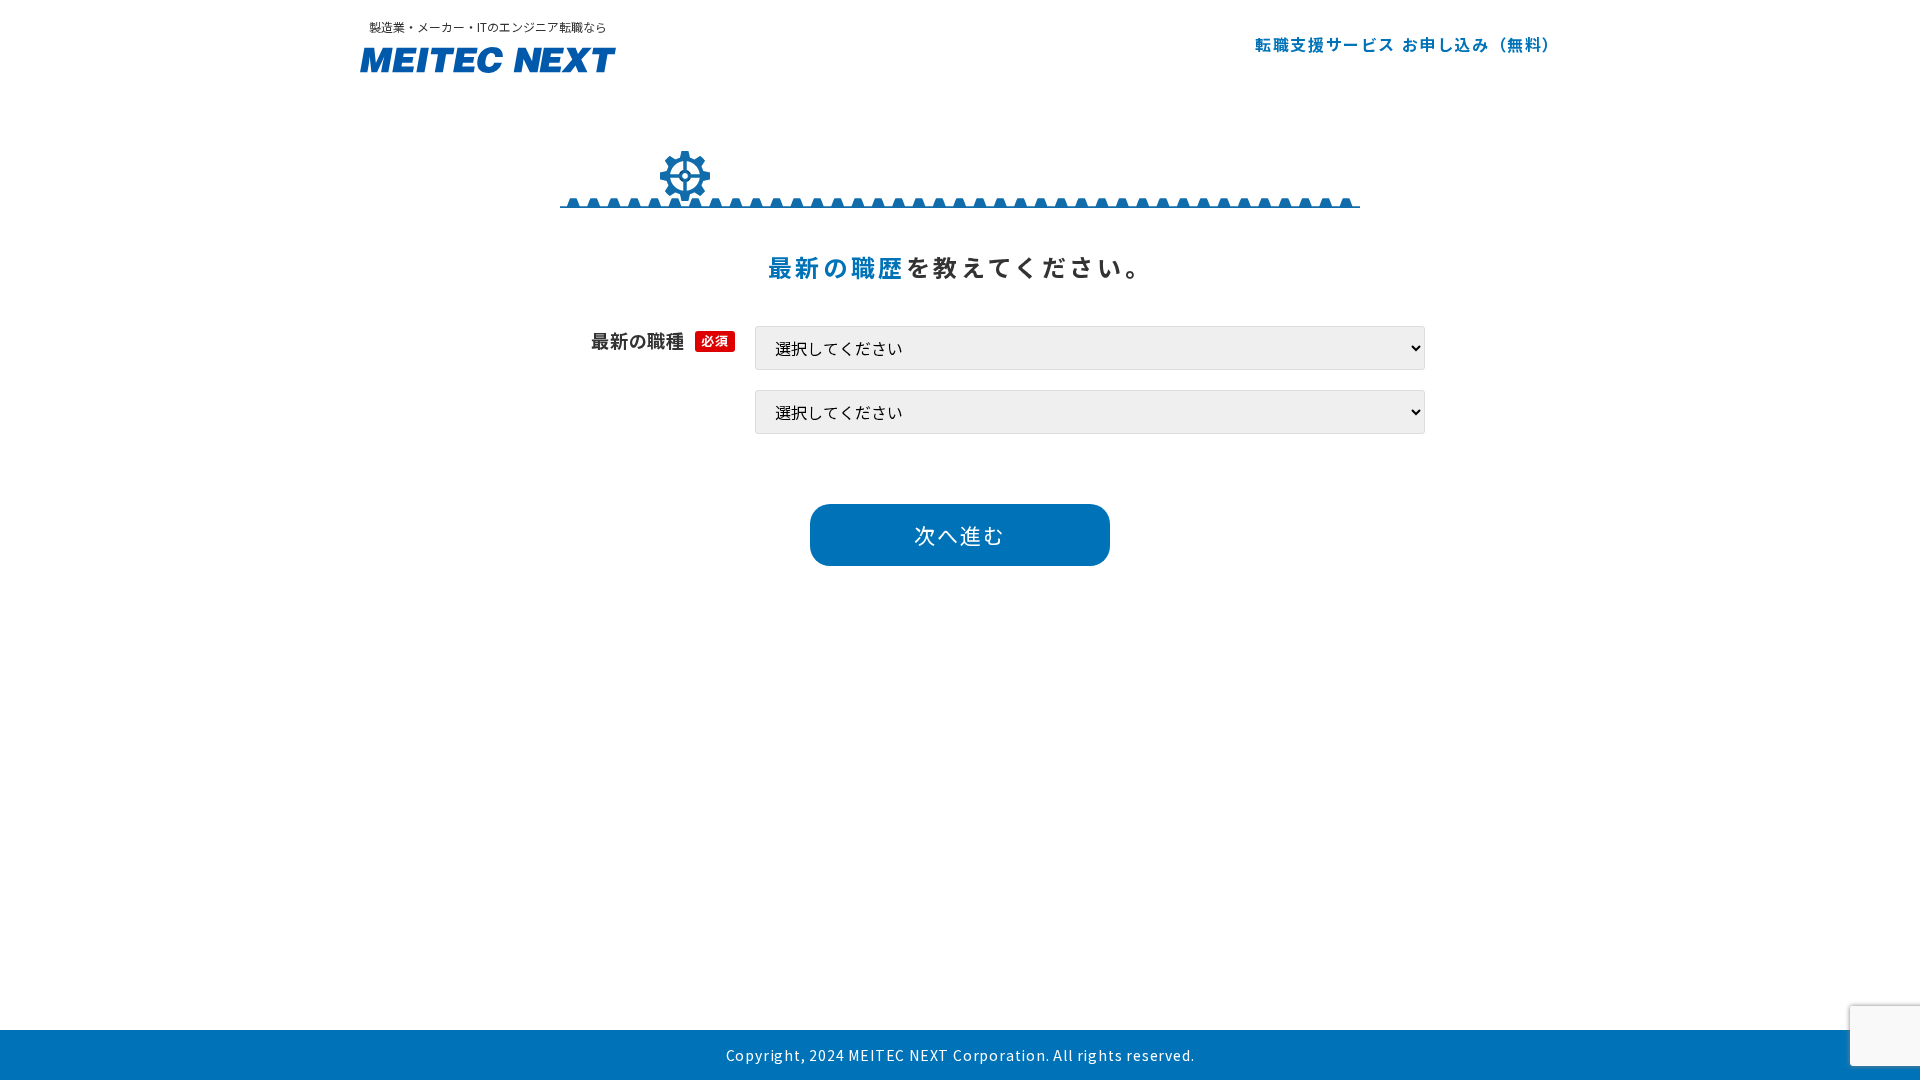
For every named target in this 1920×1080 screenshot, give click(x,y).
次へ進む (960, 535)
